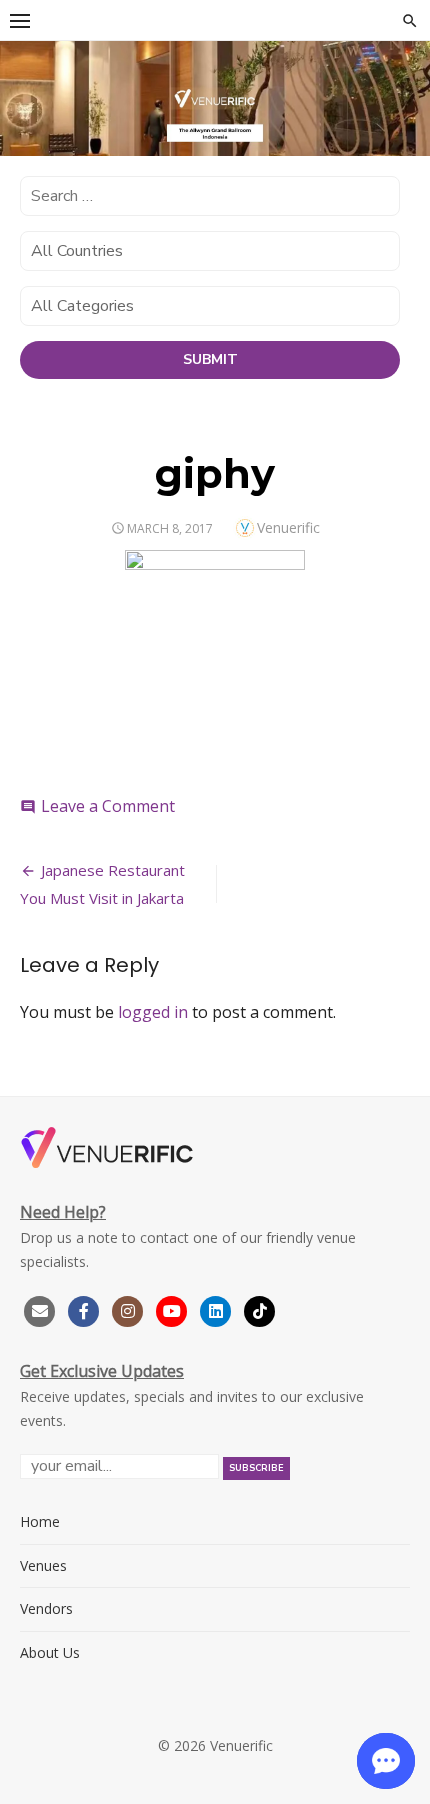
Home (40, 1521)
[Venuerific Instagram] (130, 1308)
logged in (153, 1012)
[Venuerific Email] (40, 1308)
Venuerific (288, 527)
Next (405, 90)
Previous (25, 90)
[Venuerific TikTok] (260, 1308)
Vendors (46, 1608)
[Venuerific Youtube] (174, 1308)
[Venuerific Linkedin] (218, 1308)
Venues (43, 1565)
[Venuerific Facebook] (84, 1308)
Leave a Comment (108, 806)
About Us (50, 1652)
